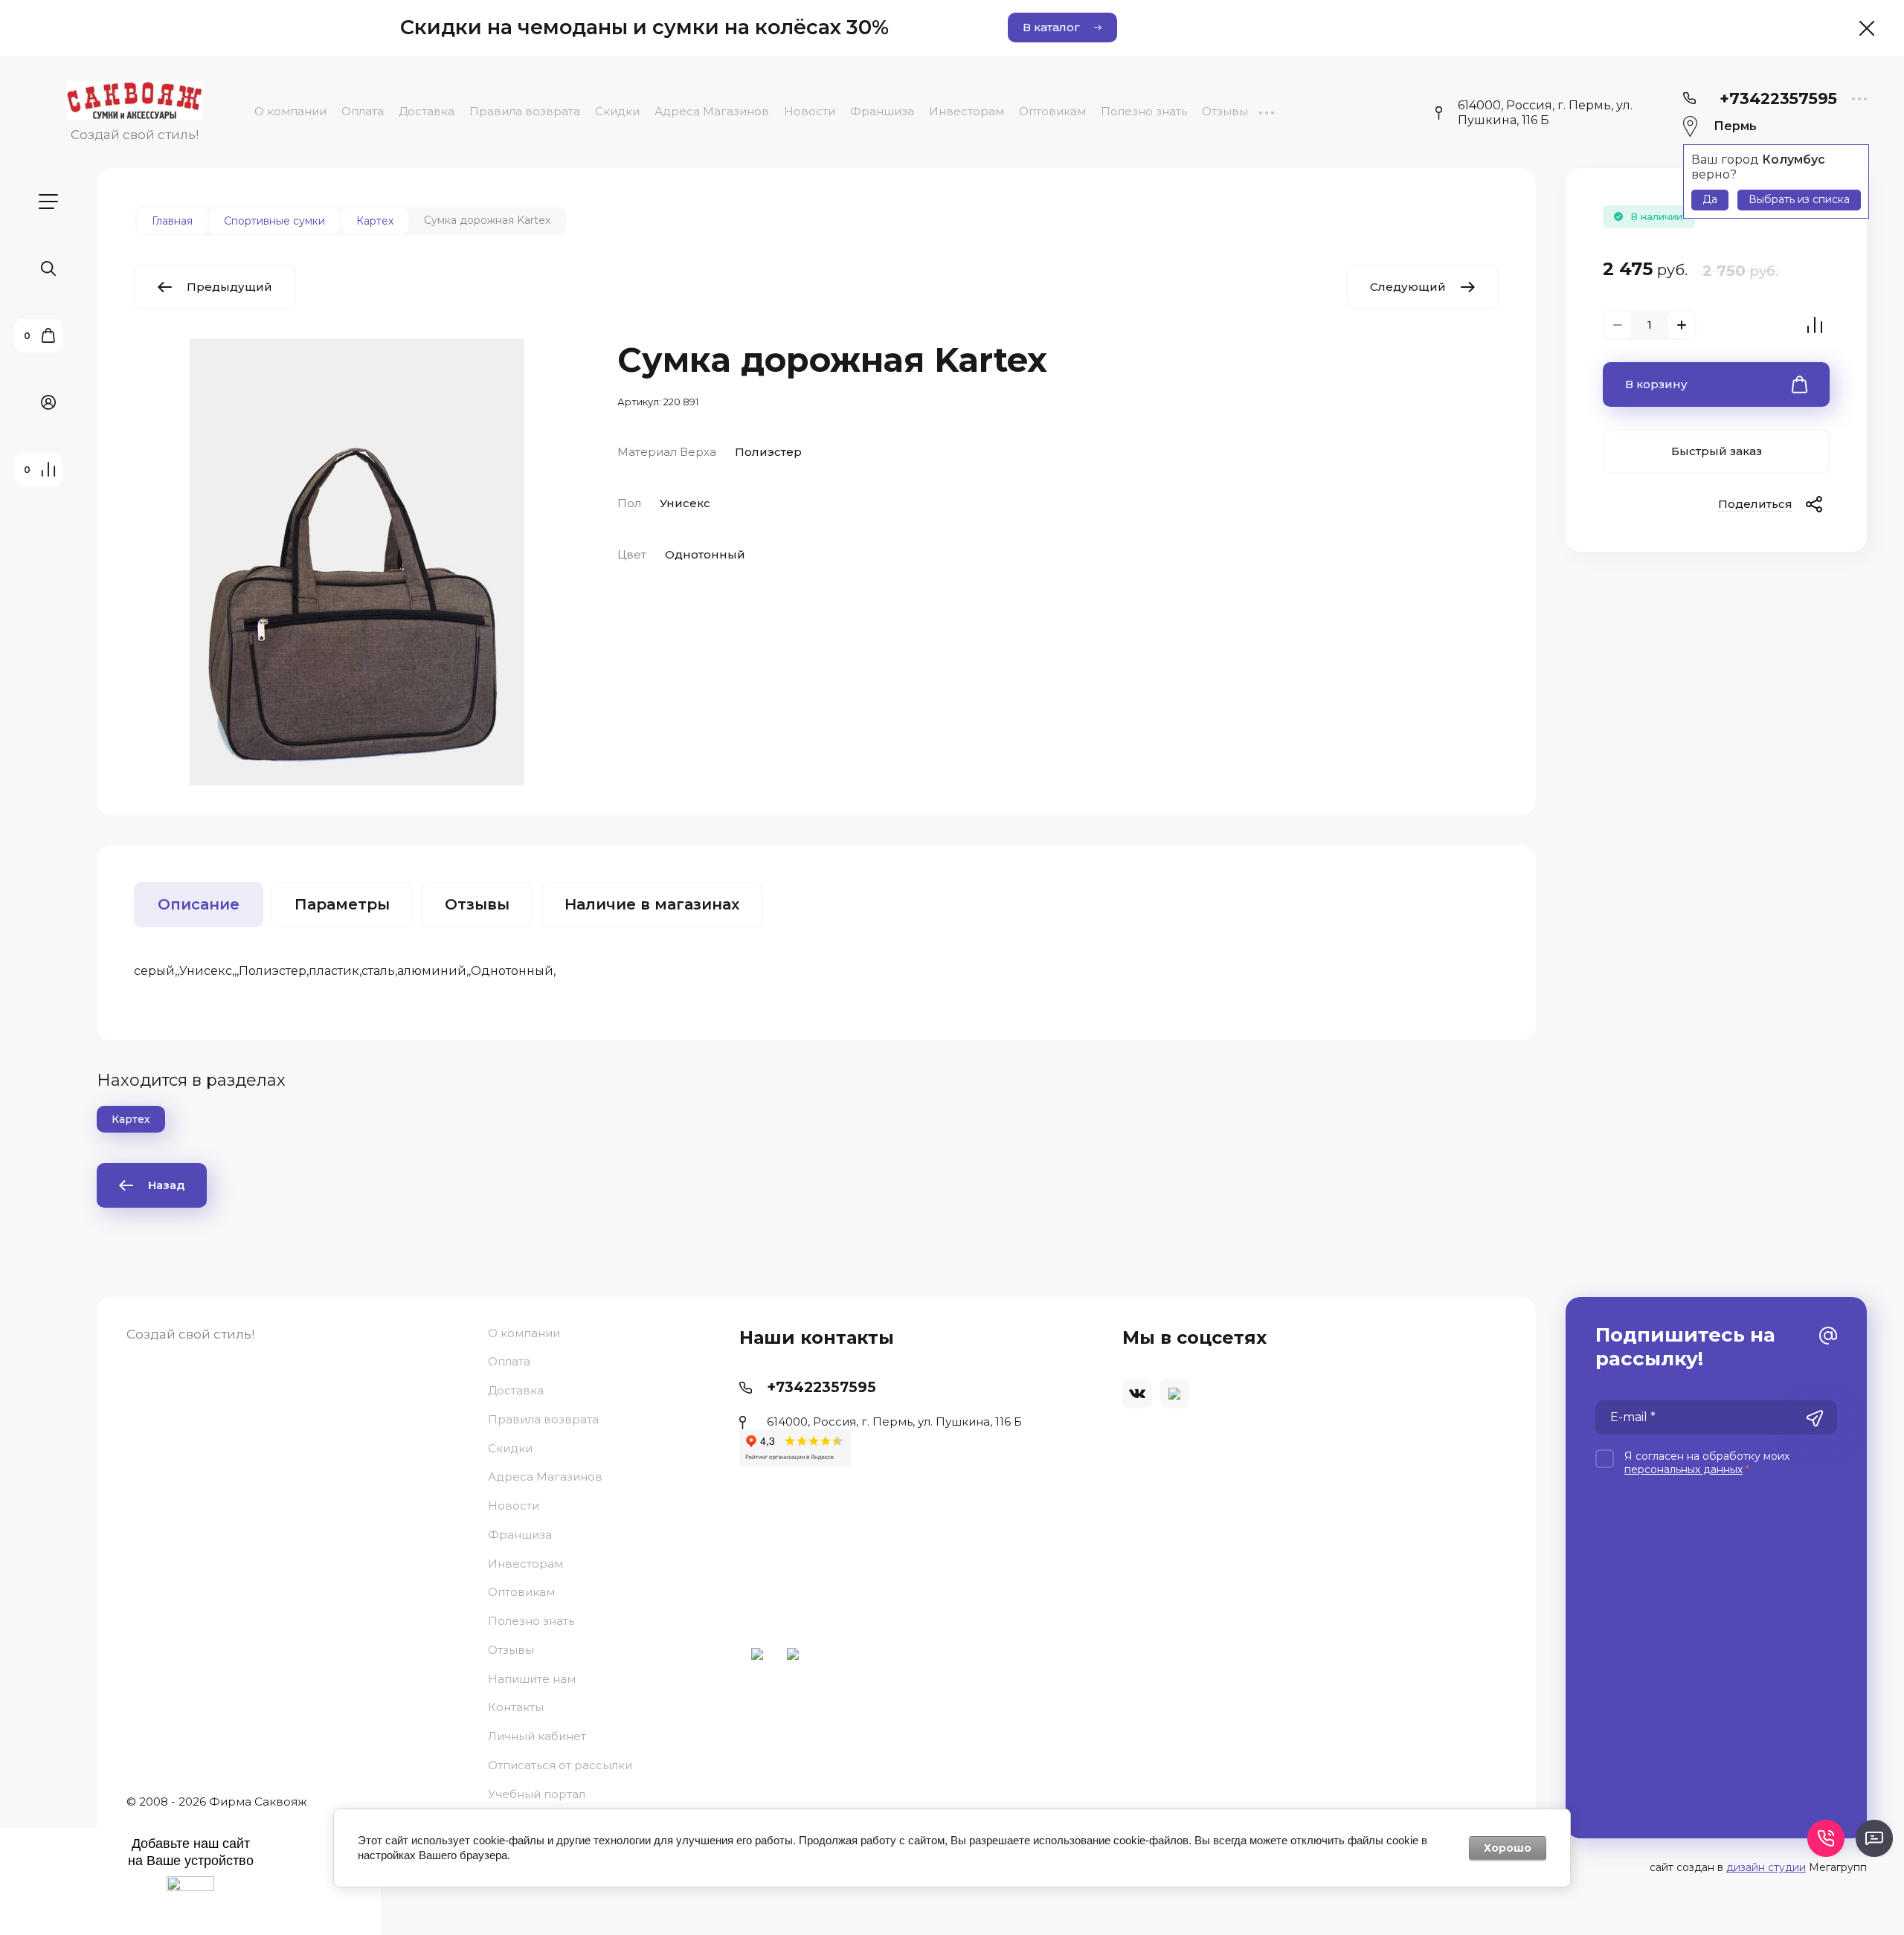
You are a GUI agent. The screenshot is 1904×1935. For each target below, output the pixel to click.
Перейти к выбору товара (952, 1190)
